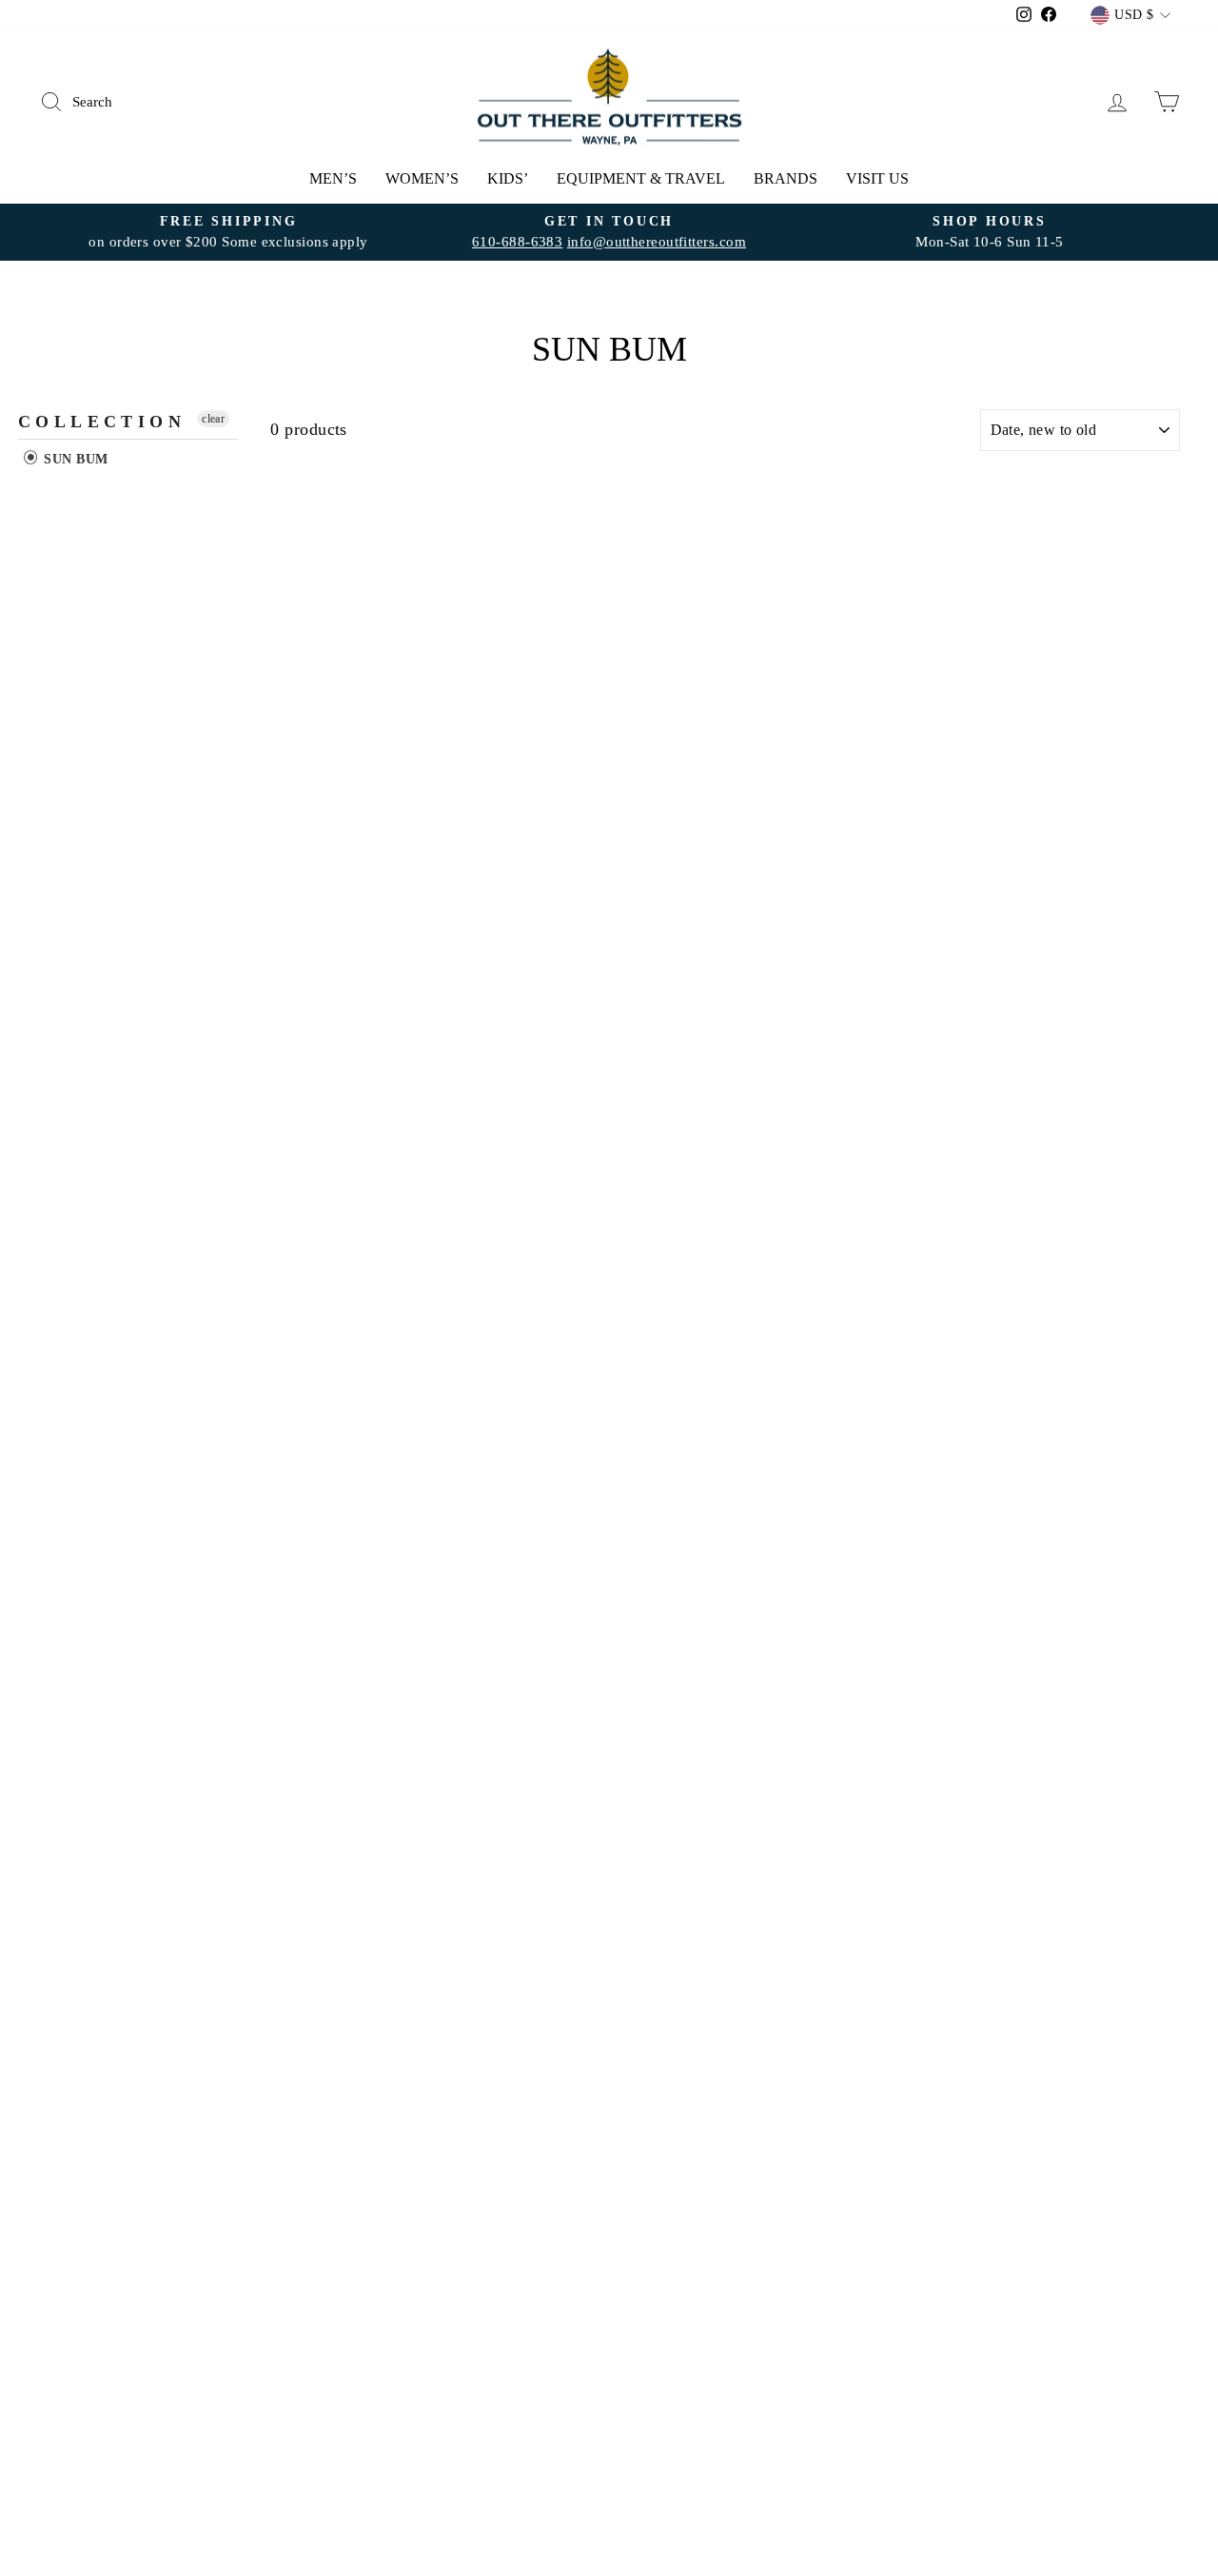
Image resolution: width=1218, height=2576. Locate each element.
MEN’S (333, 178)
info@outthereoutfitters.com (657, 241)
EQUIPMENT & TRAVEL (641, 178)
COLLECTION (102, 422)
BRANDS (786, 178)
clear (213, 419)
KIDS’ (508, 178)
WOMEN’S (422, 178)
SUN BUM (74, 459)
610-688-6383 (517, 241)
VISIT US (877, 178)
